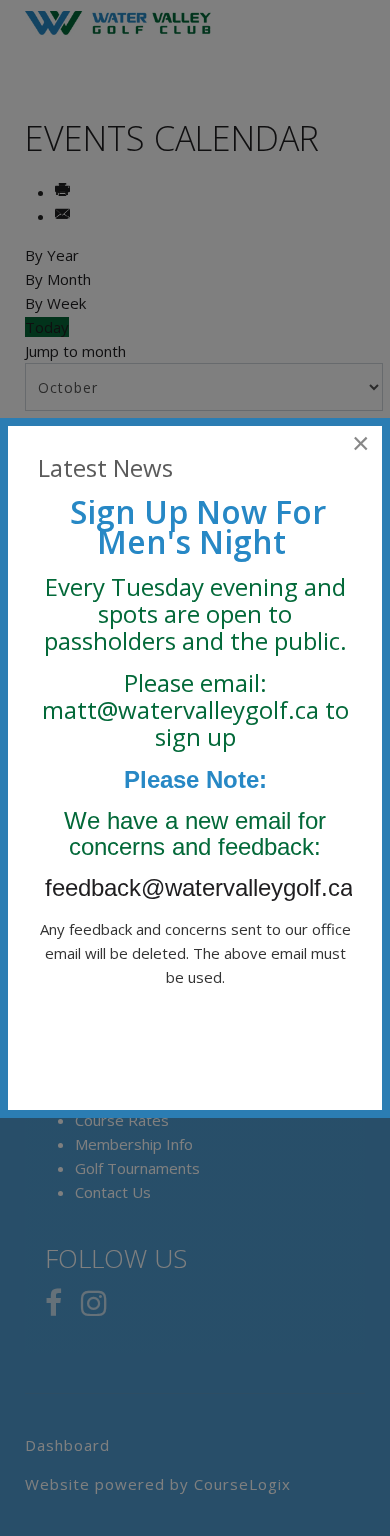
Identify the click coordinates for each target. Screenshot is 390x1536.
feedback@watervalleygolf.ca (202, 887)
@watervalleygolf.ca (208, 709)
